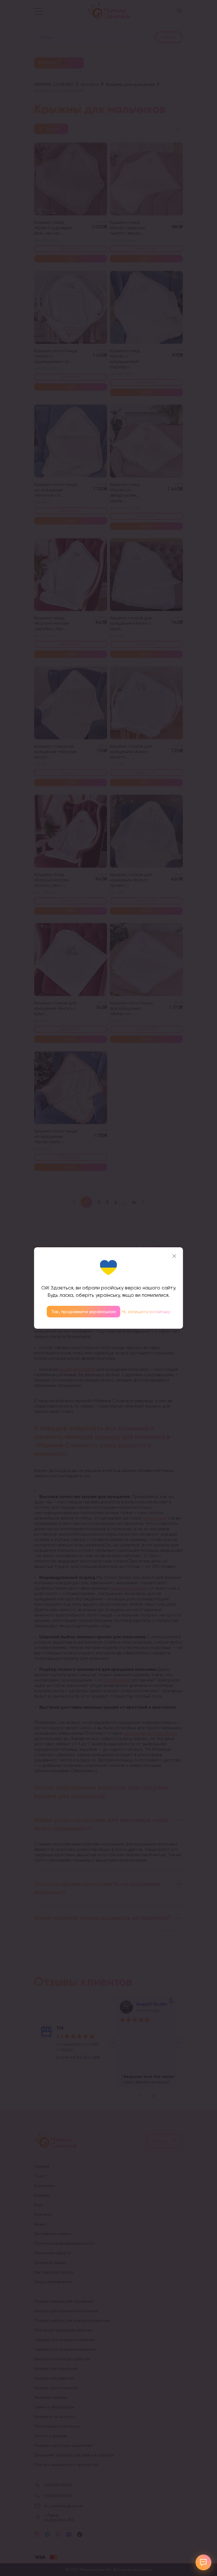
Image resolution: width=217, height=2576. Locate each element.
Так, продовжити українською (84, 1312)
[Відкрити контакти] (203, 2562)
